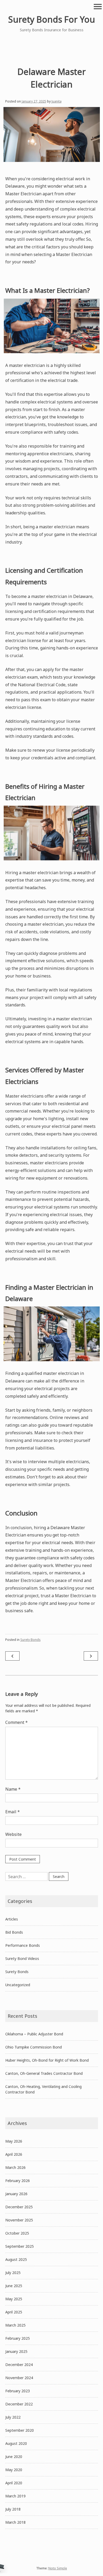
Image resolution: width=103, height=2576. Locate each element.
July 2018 (13, 2509)
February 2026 (18, 2181)
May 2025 (14, 2299)
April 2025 (14, 2312)
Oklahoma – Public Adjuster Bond (34, 2034)
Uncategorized (18, 1985)
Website (13, 1834)
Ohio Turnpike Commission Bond (34, 2047)
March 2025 (15, 2325)
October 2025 (17, 2233)
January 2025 (16, 2351)
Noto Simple (58, 2568)
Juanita (57, 101)
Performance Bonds (23, 1945)
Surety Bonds (31, 1640)
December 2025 (19, 2207)
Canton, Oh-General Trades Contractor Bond (44, 2073)
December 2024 (19, 2365)
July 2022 (13, 2417)
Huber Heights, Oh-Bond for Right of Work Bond (47, 2060)
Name (13, 1789)
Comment (17, 1722)
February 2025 (18, 2338)
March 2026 (15, 2167)
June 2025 (14, 2286)
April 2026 (14, 2154)
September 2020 (20, 2430)
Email (13, 1812)
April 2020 (14, 2483)
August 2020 (16, 2443)
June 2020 (14, 2457)
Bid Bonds (14, 1932)
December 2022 (19, 2404)
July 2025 (13, 2273)
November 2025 (19, 2220)
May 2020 (14, 2470)
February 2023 (18, 2391)
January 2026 (16, 2194)
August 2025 (16, 2259)
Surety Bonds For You (52, 19)
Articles (12, 1919)
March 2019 (15, 2496)
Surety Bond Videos (22, 1958)
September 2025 (20, 2246)
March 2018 (15, 2522)
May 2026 (14, 2141)
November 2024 (19, 2378)
